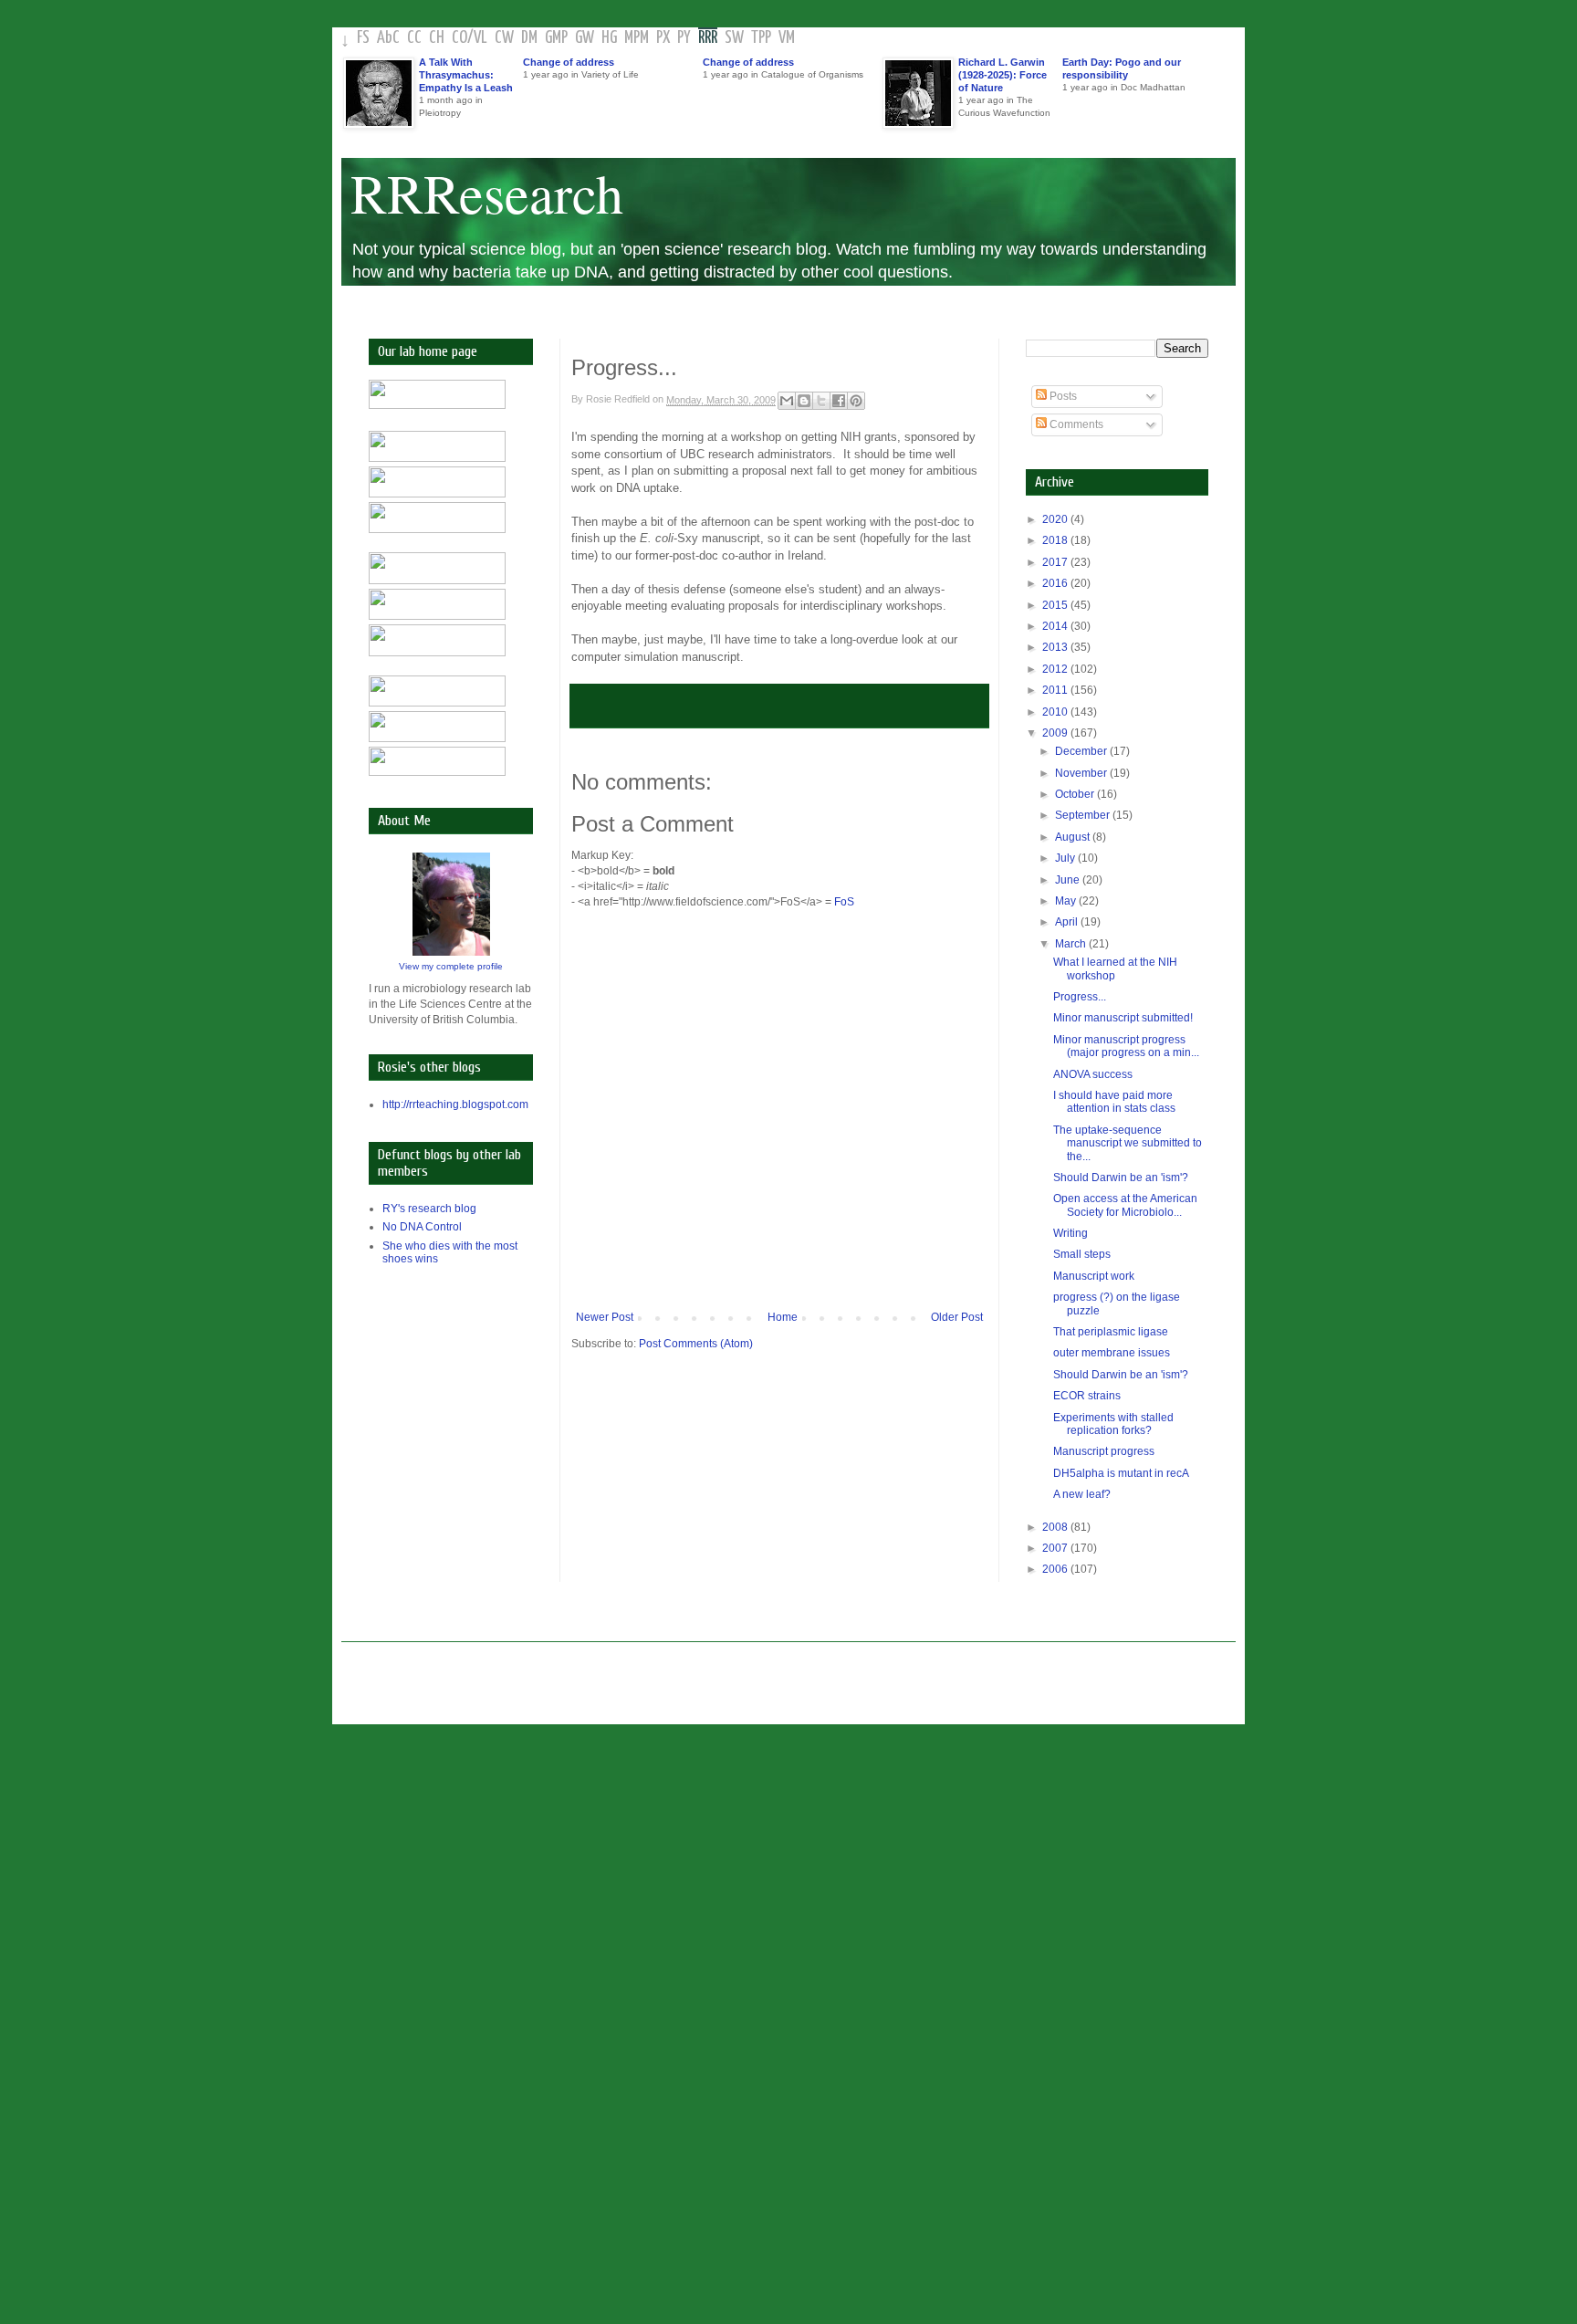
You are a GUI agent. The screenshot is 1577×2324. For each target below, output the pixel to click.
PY (684, 38)
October (1076, 794)
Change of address (569, 62)
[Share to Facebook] (839, 401)
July (1066, 858)
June (1069, 880)
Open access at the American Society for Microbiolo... (1125, 1205)
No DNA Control (422, 1227)
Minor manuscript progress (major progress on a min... (1126, 1046)
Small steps (1082, 1254)
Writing (1070, 1233)
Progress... (1080, 997)
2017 (1056, 562)
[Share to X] (821, 401)
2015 (1056, 605)
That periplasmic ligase (1111, 1332)
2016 (1056, 583)
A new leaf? (1082, 1494)
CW (504, 38)
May (1067, 901)
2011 (1056, 690)
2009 (1056, 733)
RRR (708, 38)
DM (529, 38)
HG (609, 38)
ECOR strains (1087, 1396)
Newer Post (605, 1317)
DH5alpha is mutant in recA (1121, 1473)
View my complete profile (451, 966)
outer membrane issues (1112, 1353)
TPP (761, 38)
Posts (1062, 396)
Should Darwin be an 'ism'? (1121, 1178)
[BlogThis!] (804, 401)
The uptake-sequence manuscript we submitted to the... (1128, 1143)
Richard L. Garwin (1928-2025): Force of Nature (1003, 75)
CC (414, 38)
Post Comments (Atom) (696, 1344)
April (1068, 922)
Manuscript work (1094, 1276)
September (1084, 815)
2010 (1056, 712)
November (1082, 773)
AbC (388, 38)
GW (585, 38)
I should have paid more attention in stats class (1114, 1102)
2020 (1056, 519)
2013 (1056, 647)
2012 (1056, 669)
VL (480, 38)
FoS (844, 902)
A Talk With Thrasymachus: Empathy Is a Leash (466, 75)
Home (783, 1317)
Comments (1075, 424)
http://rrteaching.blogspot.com (455, 1104)
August (1074, 837)
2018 (1056, 540)
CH (437, 38)
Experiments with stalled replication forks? (1113, 1424)
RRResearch (487, 193)
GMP (556, 38)
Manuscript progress (1104, 1451)
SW (734, 38)
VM (787, 38)
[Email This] (787, 401)
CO (460, 38)
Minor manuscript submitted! (1123, 1018)
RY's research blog (429, 1209)
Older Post (957, 1317)
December (1082, 751)
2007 (1056, 1548)
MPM (637, 38)
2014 (1056, 626)
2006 (1056, 1569)
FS (363, 38)
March (1072, 944)
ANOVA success (1093, 1074)
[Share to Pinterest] (856, 401)
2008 (1056, 1527)
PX (663, 38)
